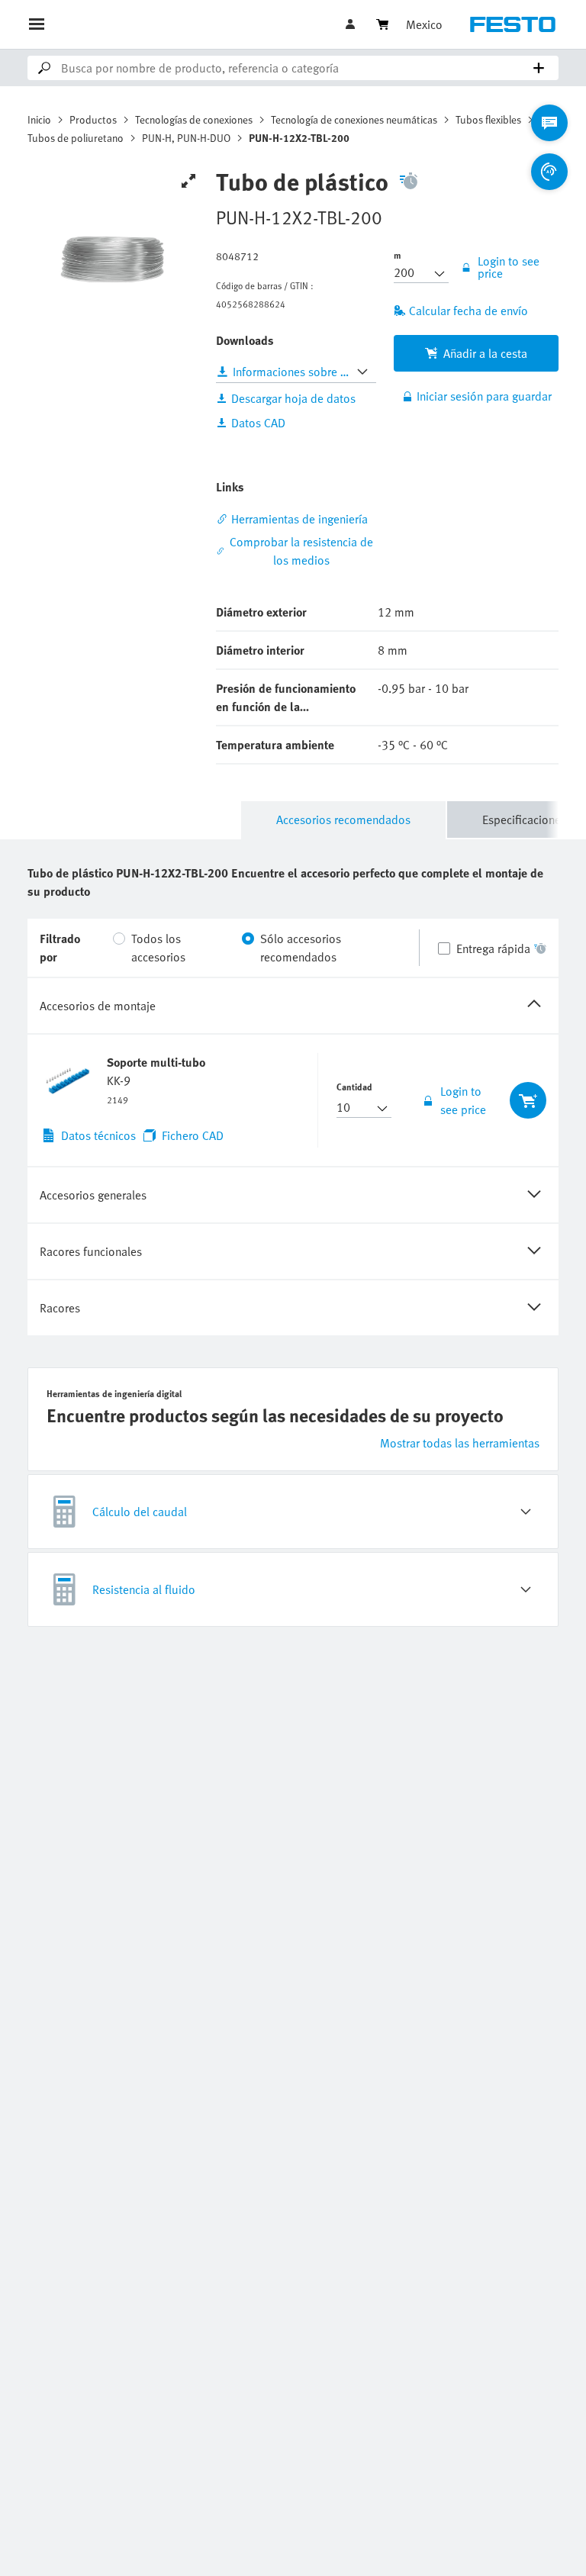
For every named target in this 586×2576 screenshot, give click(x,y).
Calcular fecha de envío (468, 311)
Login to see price (463, 1100)
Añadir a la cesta (485, 353)
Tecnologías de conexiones (194, 119)
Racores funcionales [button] (91, 1251)
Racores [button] (60, 1308)
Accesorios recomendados (343, 819)
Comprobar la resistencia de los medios (301, 551)
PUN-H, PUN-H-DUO (186, 138)
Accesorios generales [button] (93, 1195)
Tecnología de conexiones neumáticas (354, 119)
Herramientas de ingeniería (299, 519)
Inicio (39, 119)
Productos (93, 119)
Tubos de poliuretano (76, 138)
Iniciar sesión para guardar (484, 396)
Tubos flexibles (488, 119)
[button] (352, 24)
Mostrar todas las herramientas (460, 1443)
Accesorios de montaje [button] (98, 1006)
